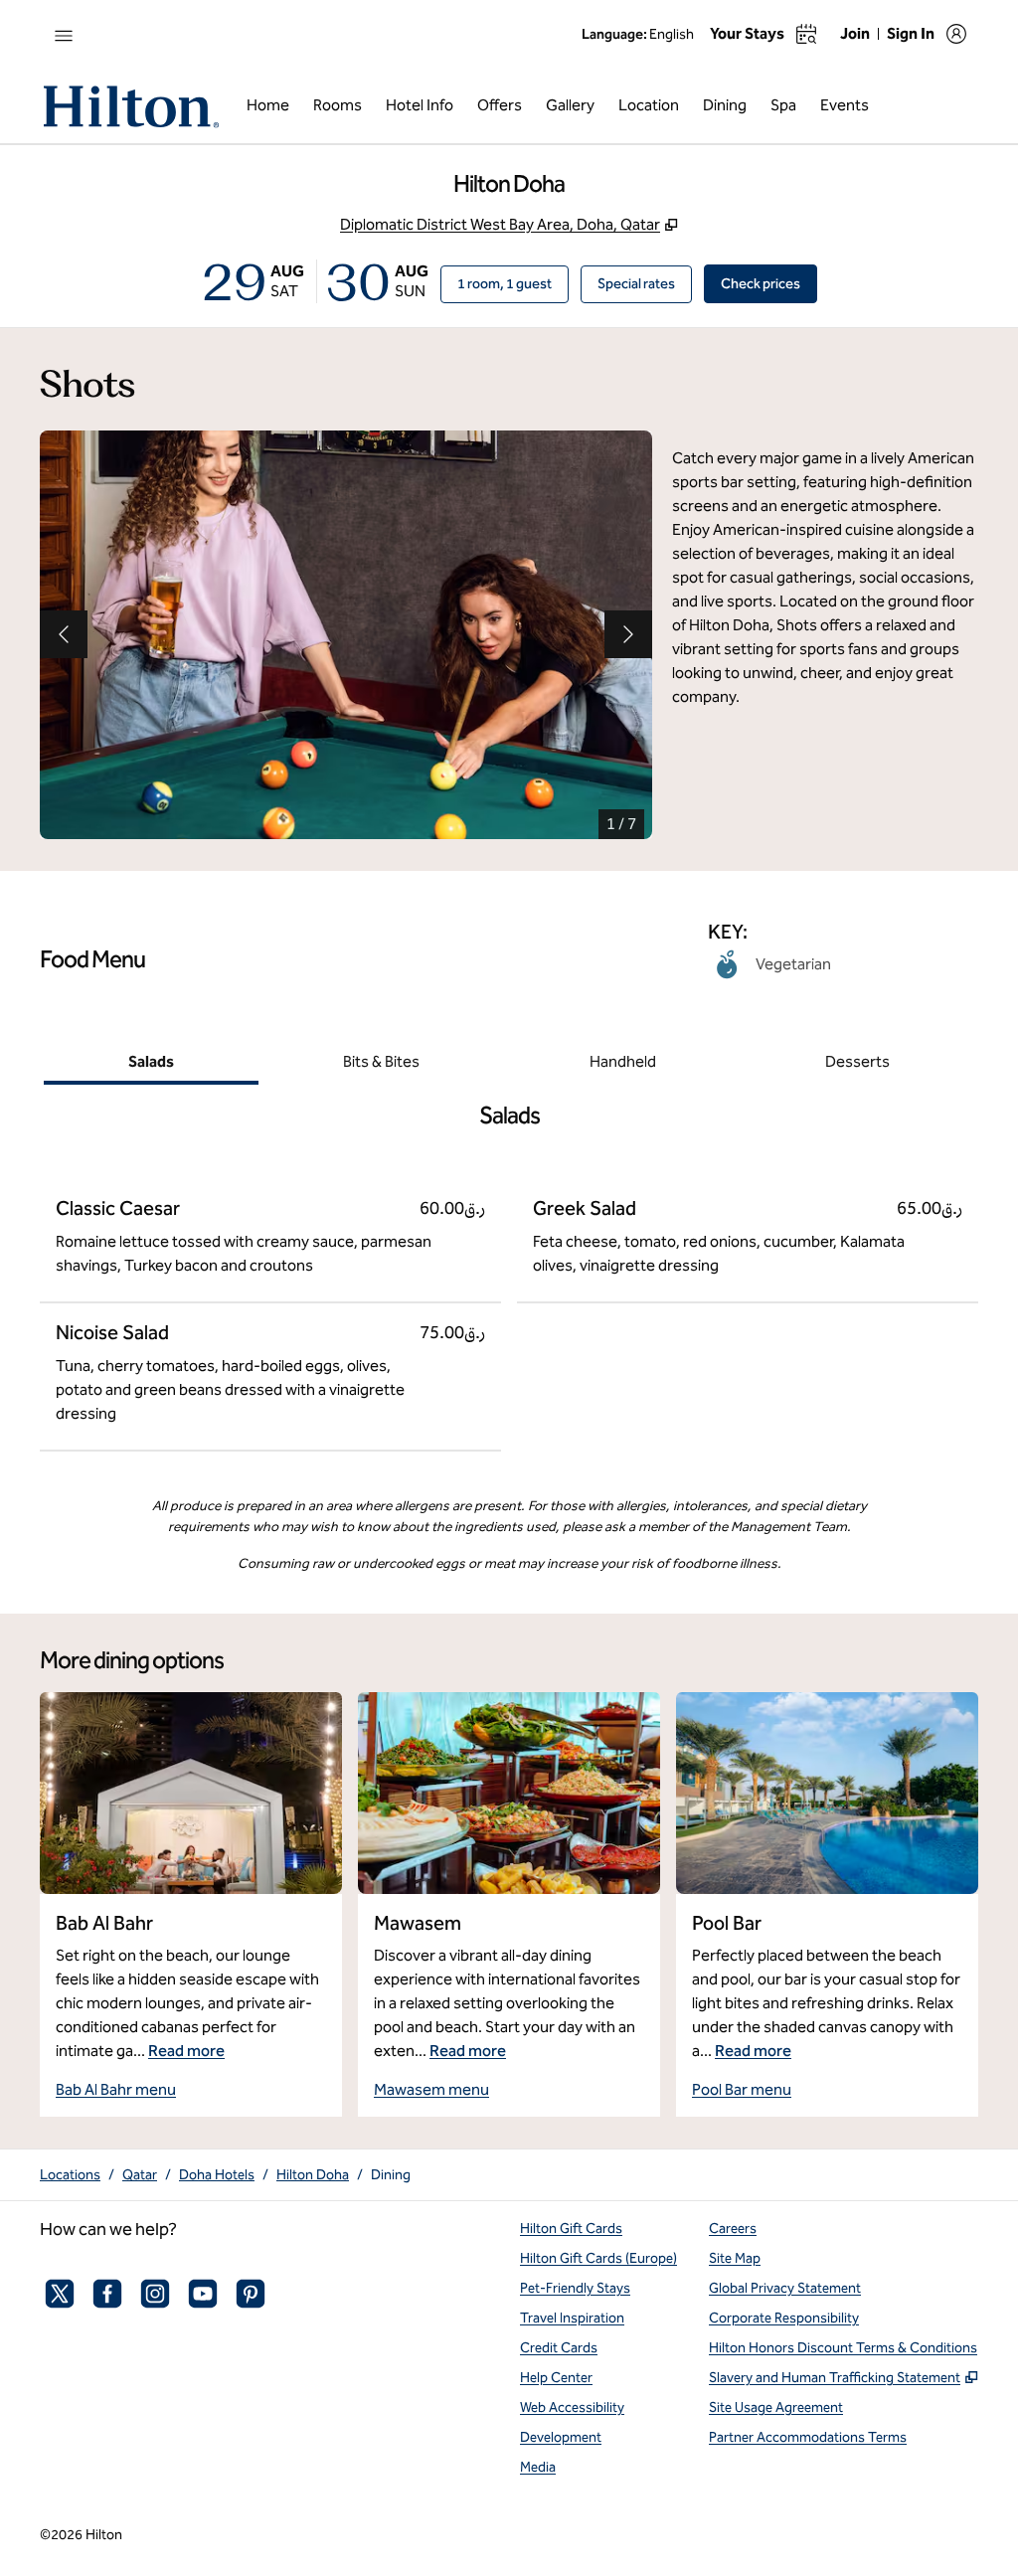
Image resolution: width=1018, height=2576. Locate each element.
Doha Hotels (217, 2175)
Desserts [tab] (857, 1061)
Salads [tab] (151, 1061)
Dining (391, 2175)
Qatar (140, 2175)
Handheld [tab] (623, 1061)
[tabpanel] (509, 1268)
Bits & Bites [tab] (381, 1061)
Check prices (769, 283)
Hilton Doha (313, 2175)
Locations (70, 2175)
